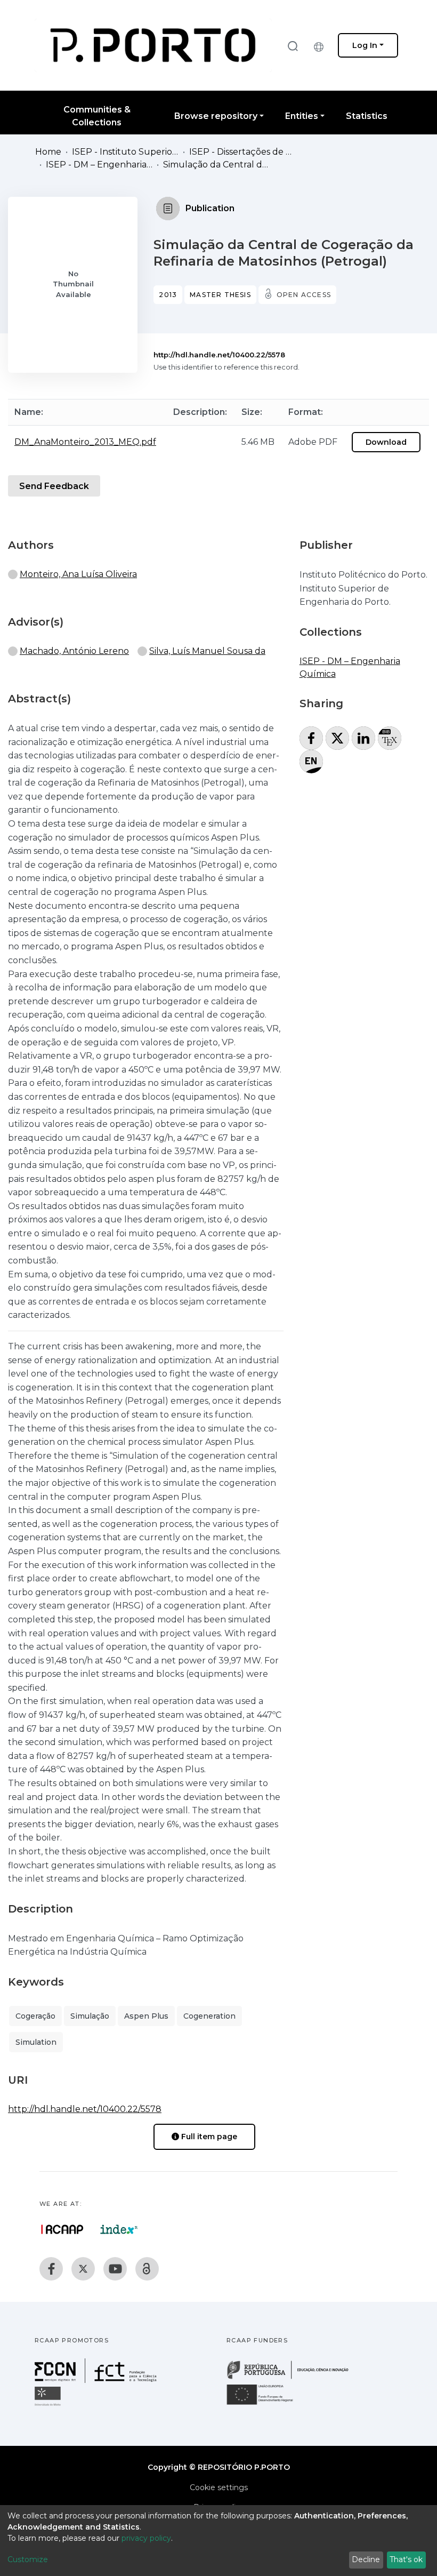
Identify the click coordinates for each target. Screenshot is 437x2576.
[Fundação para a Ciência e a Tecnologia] (97, 2380)
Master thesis (220, 295)
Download (386, 442)
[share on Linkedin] (363, 738)
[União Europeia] (266, 2404)
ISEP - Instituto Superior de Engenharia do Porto (125, 152)
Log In (365, 45)
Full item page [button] (208, 2137)
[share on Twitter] (337, 738)
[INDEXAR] (119, 2229)
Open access (304, 295)
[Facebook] (51, 2269)
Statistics (367, 116)
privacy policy (146, 2538)
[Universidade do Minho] (49, 2405)
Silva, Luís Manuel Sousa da (207, 651)
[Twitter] (83, 2269)
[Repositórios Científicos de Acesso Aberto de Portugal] (62, 2229)
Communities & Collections (97, 116)
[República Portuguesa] (293, 2378)
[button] (321, 45)
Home (48, 152)
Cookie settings (219, 2487)
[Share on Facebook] (311, 738)
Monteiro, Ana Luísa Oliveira (78, 574)
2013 (168, 295)
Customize (28, 2559)
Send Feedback (54, 486)
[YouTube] (115, 2269)
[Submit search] (293, 46)
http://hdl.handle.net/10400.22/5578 (219, 355)
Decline (366, 2559)
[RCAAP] (147, 2269)
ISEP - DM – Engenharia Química (99, 165)
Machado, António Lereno (74, 651)
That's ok (406, 2559)
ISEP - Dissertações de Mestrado (242, 152)
